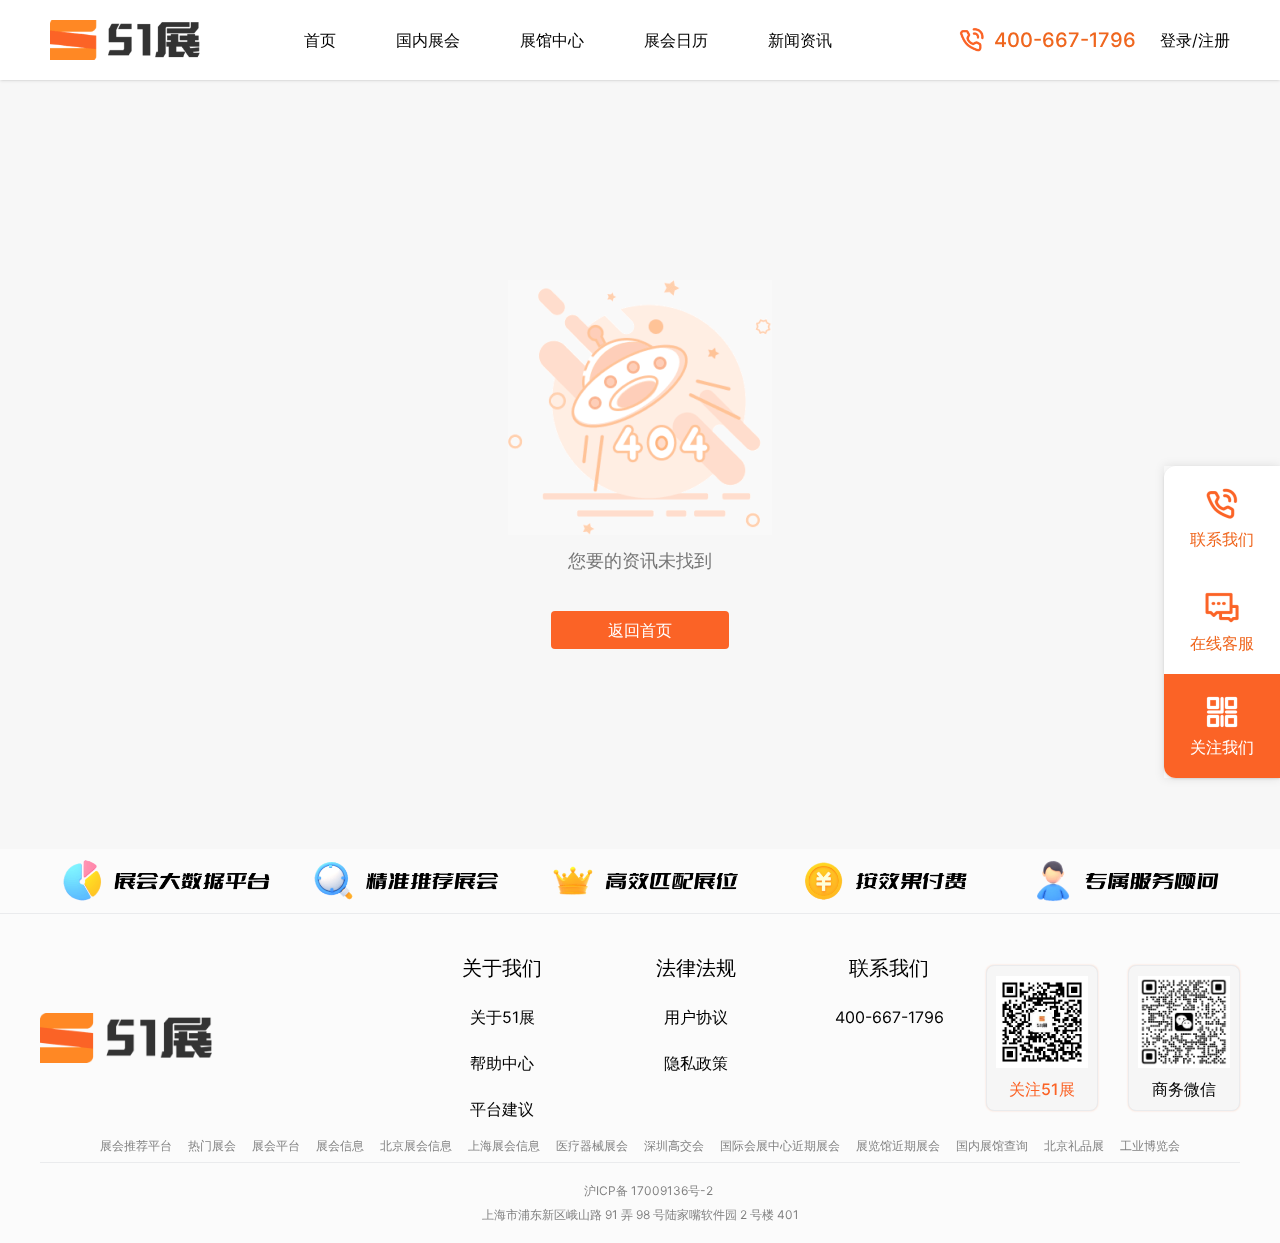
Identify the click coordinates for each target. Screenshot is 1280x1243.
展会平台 (276, 1145)
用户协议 (696, 1017)
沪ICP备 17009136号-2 (648, 1190)
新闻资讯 (800, 40)
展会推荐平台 (136, 1145)
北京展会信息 (416, 1145)
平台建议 (502, 1109)
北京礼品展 (1074, 1145)
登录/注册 (1195, 40)
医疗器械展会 (592, 1145)
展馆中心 (552, 40)
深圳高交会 (674, 1145)
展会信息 (340, 1145)
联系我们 (1222, 539)
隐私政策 (696, 1063)
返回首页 (640, 630)
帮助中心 (502, 1063)
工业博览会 (1150, 1145)
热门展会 (212, 1145)
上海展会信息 (504, 1145)
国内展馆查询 (992, 1145)
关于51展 (502, 1017)
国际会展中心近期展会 (780, 1145)
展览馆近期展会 (898, 1145)
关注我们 (1222, 747)
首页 (320, 40)
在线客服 (1222, 643)
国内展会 (428, 40)
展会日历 (676, 40)
